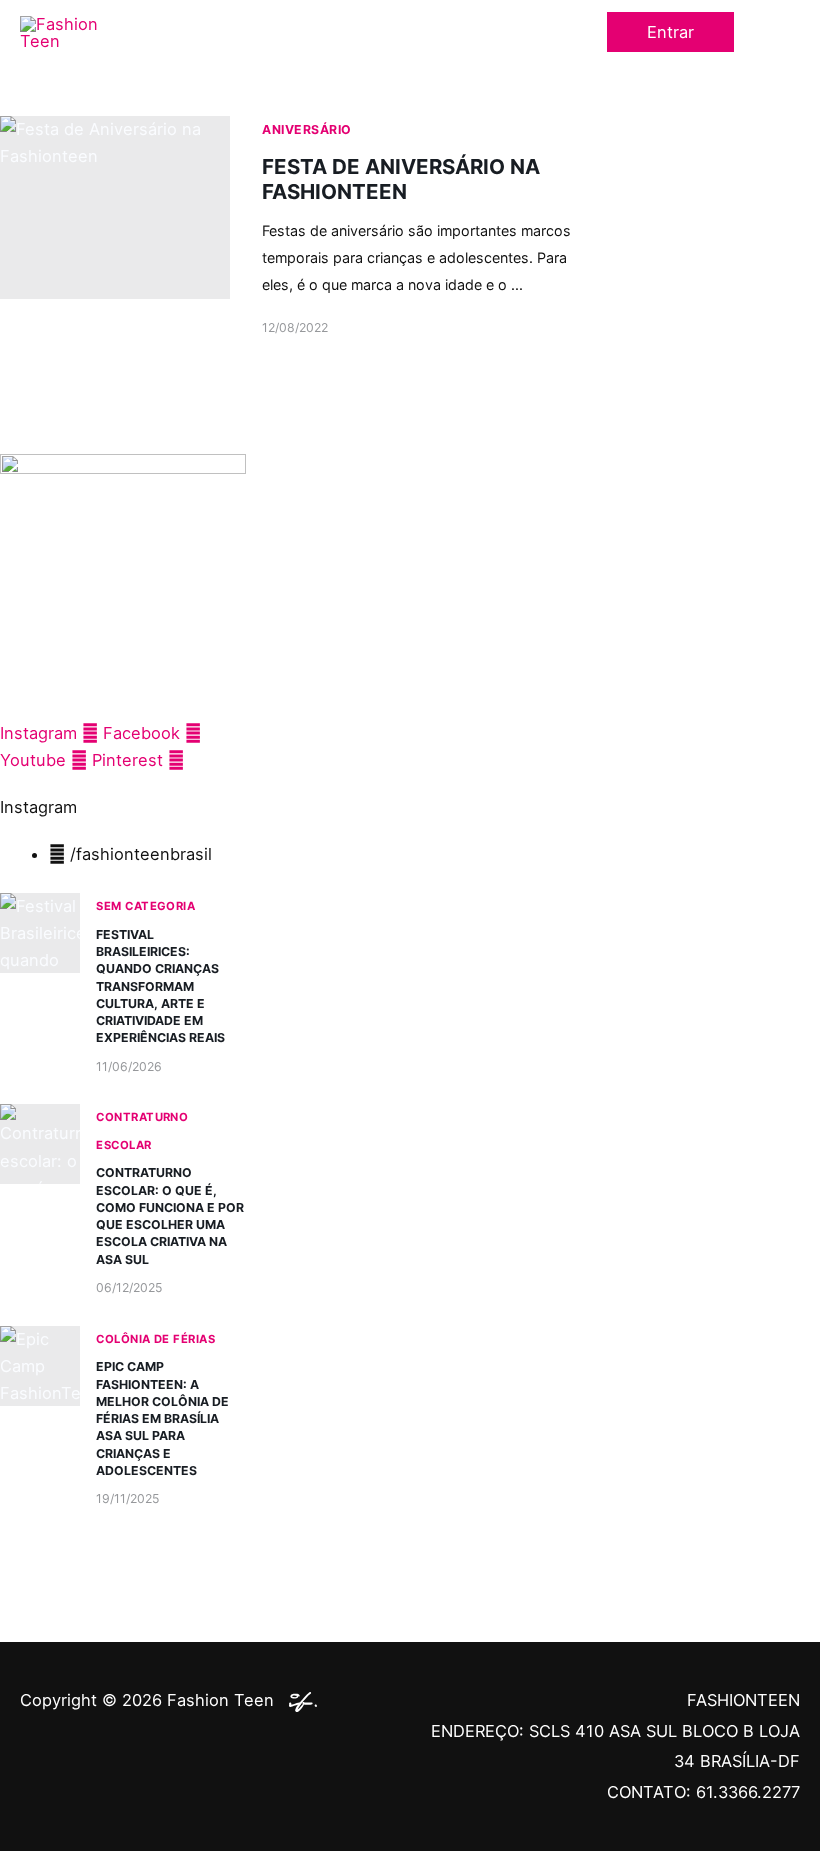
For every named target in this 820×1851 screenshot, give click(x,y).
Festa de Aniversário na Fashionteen (401, 179)
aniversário (306, 129)
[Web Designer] (298, 1700)
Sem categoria (145, 906)
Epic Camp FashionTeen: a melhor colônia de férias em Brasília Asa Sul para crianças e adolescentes (162, 1418)
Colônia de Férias (155, 1339)
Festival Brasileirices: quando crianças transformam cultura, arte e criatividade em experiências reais (160, 986)
